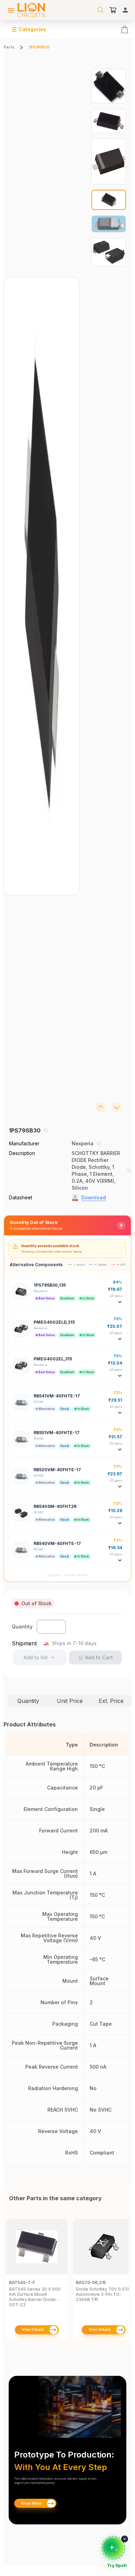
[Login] (125, 10)
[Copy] (46, 1130)
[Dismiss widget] (125, 2539)
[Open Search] (100, 10)
